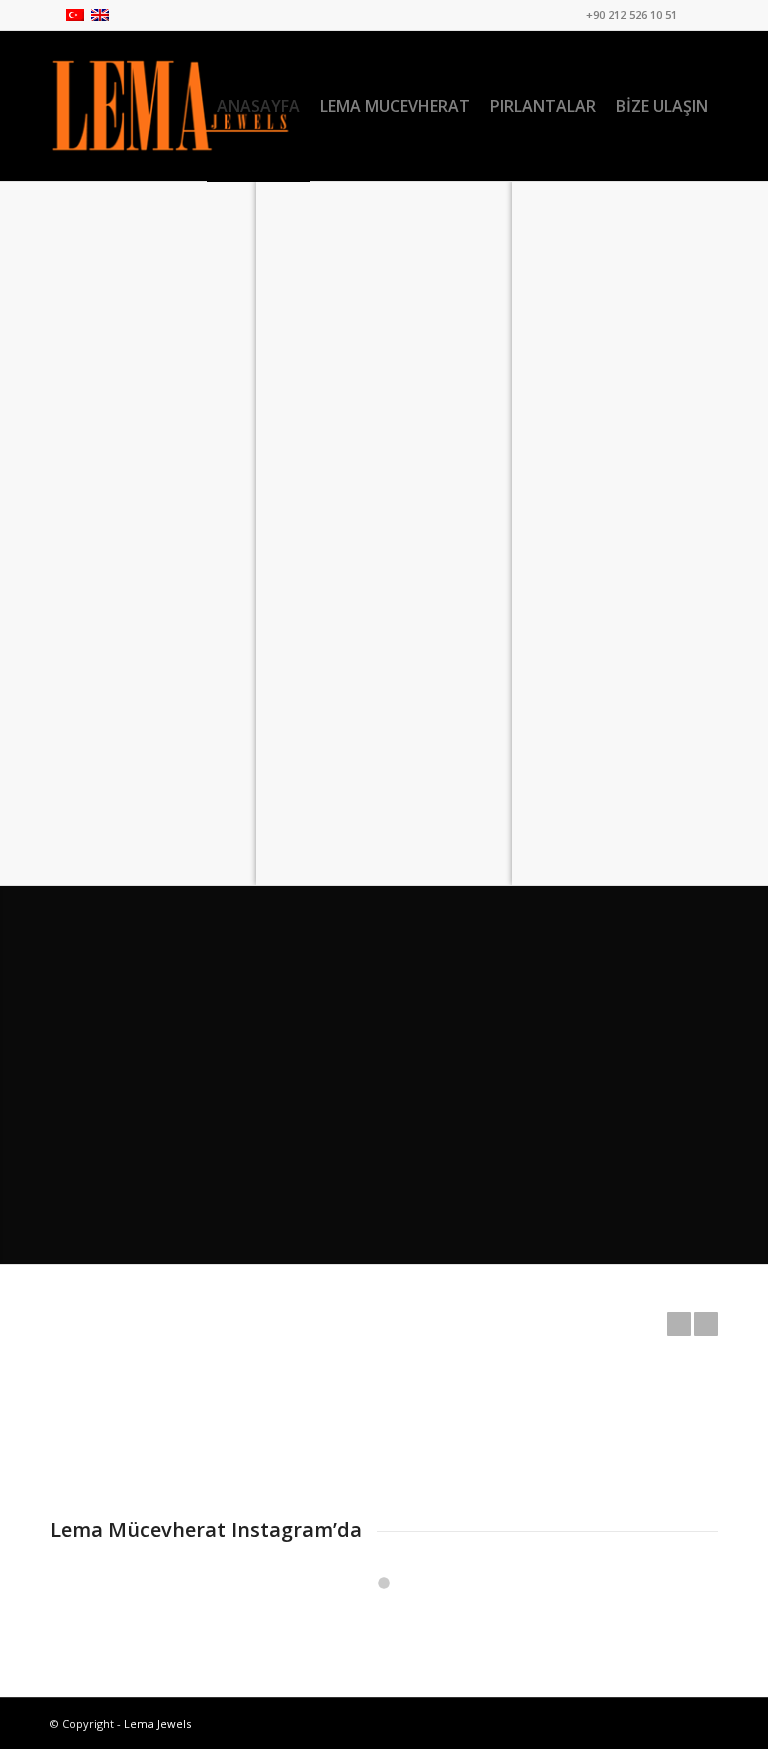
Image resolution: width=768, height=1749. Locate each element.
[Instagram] (703, 15)
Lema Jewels (157, 1723)
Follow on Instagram (396, 1619)
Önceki (679, 1324)
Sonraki (706, 1324)
